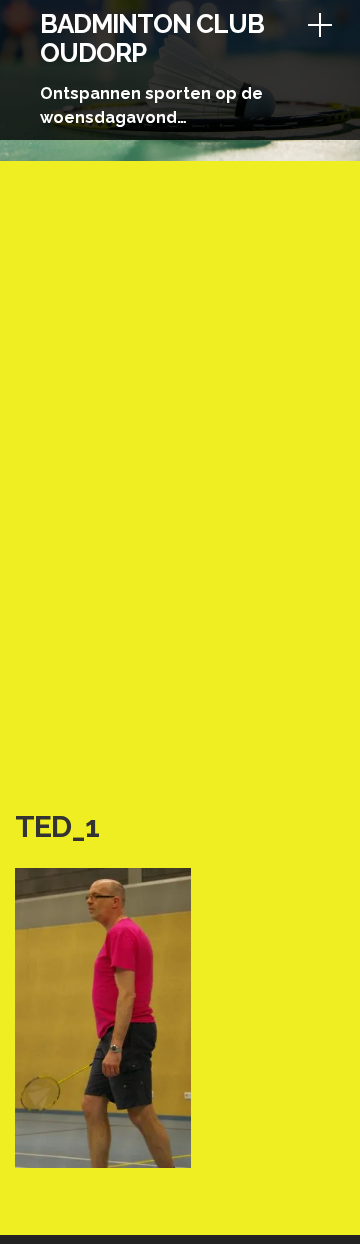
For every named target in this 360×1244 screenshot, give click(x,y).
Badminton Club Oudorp (152, 38)
